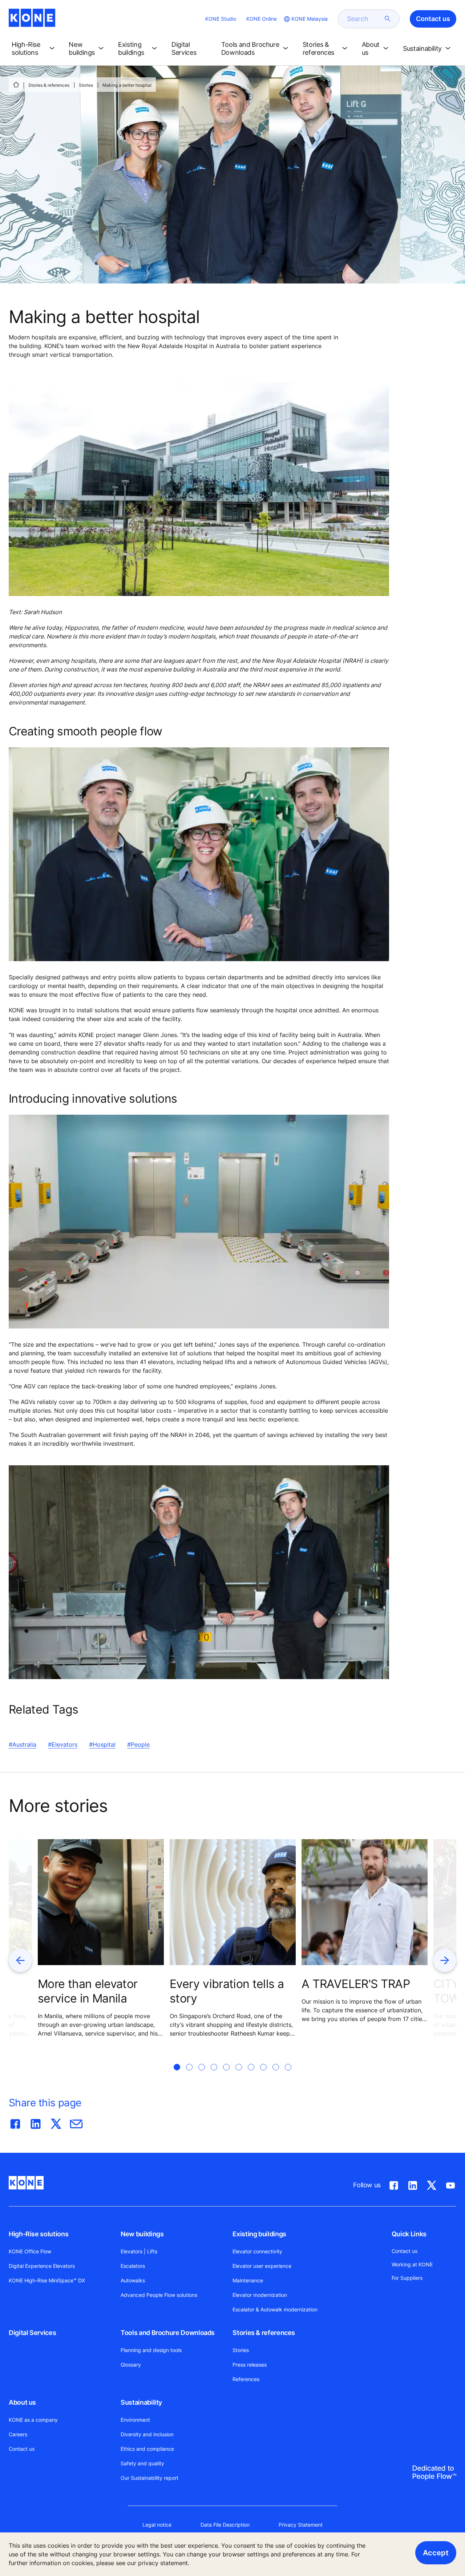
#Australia (23, 1744)
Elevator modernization (260, 2295)
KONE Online (262, 19)
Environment (135, 2420)
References (246, 2379)
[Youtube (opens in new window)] (450, 2184)
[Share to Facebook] (15, 2122)
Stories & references (49, 85)
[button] (34, 49)
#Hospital (102, 1744)
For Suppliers (407, 2278)
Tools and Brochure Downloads (168, 2333)
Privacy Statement (301, 2525)
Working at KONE (412, 2264)
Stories (86, 85)
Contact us (22, 2449)
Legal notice (157, 2525)
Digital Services (32, 2333)
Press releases (250, 2365)
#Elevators (63, 1744)
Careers (18, 2434)
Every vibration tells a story (227, 1991)
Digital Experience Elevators (42, 2266)
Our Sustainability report (149, 2478)
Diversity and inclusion (147, 2434)
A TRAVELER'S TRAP (356, 1984)
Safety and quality (142, 2463)
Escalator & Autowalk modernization (275, 2309)
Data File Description (225, 2525)
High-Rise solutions (39, 2234)
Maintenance (248, 2280)
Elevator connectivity (257, 2251)
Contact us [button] (433, 19)
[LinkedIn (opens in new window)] (413, 2184)
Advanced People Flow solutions (159, 2295)
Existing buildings (259, 2234)
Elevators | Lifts (139, 2251)
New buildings (142, 2234)
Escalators (133, 2266)
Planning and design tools (151, 2350)
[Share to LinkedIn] (36, 2122)
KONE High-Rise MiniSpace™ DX (47, 2280)
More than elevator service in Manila (88, 1991)
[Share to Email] (76, 2122)
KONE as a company (33, 2420)
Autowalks (133, 2280)
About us (22, 2402)
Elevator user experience (262, 2266)
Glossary (131, 2365)
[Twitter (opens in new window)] (432, 2184)
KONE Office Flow (30, 2251)
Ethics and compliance (147, 2449)
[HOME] (16, 85)
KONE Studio (221, 19)
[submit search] (388, 19)
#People (138, 1744)
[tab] (177, 2076)
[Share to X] (56, 2122)
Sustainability (141, 2402)
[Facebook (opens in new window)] (394, 2184)
